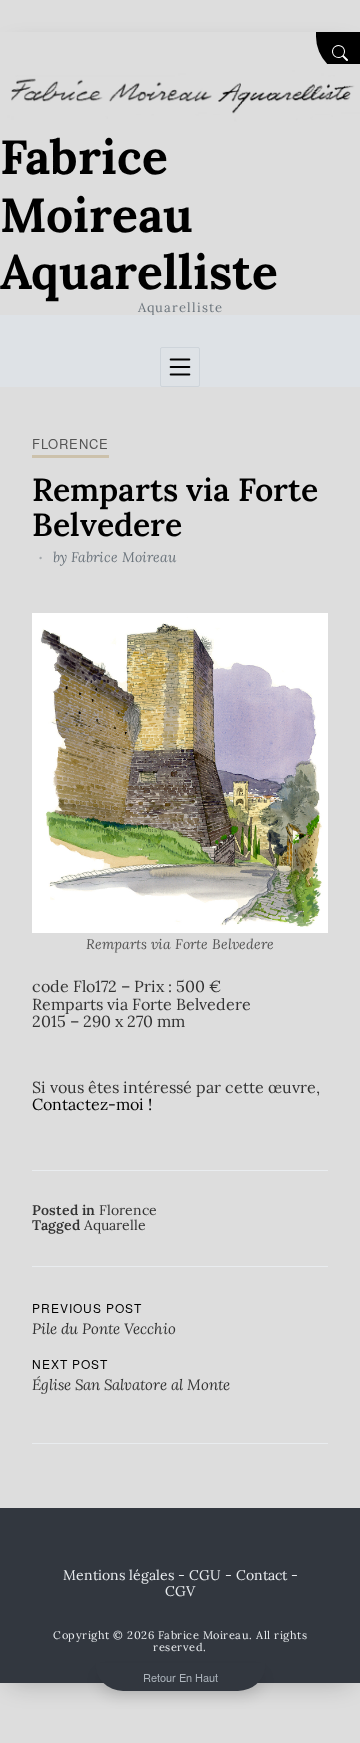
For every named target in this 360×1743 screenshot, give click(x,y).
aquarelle (115, 1225)
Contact (261, 1575)
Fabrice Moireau (123, 557)
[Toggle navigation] (180, 367)
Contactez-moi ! (92, 1104)
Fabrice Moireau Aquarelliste (139, 214)
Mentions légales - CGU (142, 1575)
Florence (70, 443)
